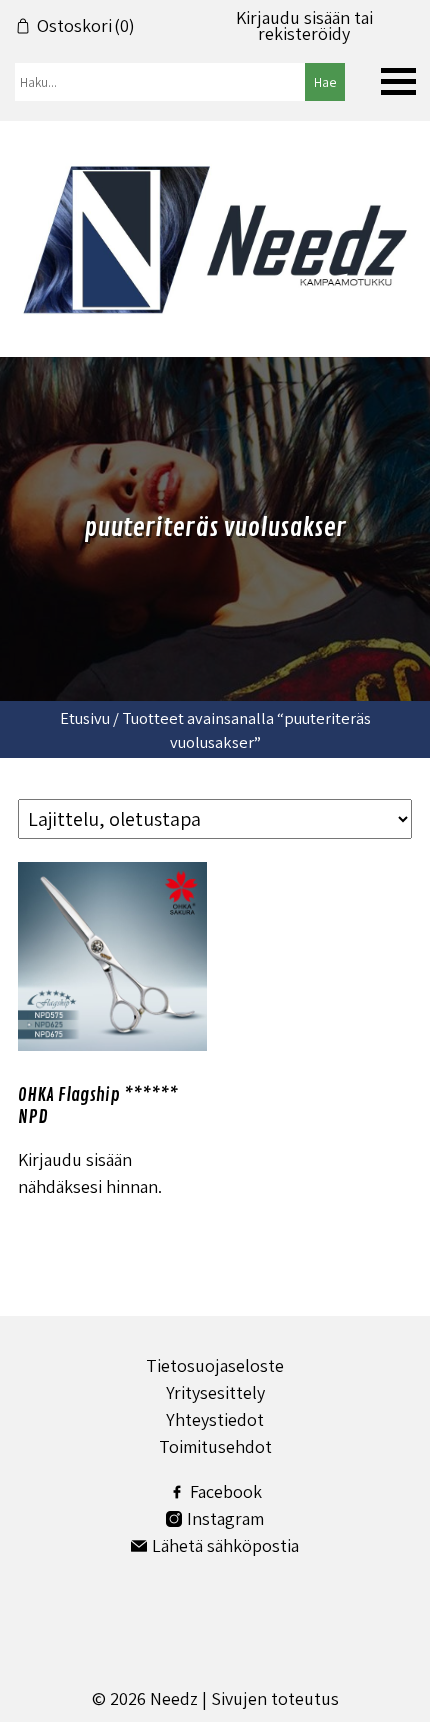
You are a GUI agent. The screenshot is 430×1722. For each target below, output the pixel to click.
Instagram (225, 1518)
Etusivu (85, 718)
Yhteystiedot (215, 1419)
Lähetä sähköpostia (225, 1545)
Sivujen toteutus (275, 1698)
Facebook (226, 1491)
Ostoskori (86, 26)
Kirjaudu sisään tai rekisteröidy (304, 26)
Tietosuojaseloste (215, 1365)
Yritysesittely (215, 1392)
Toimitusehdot (215, 1446)
